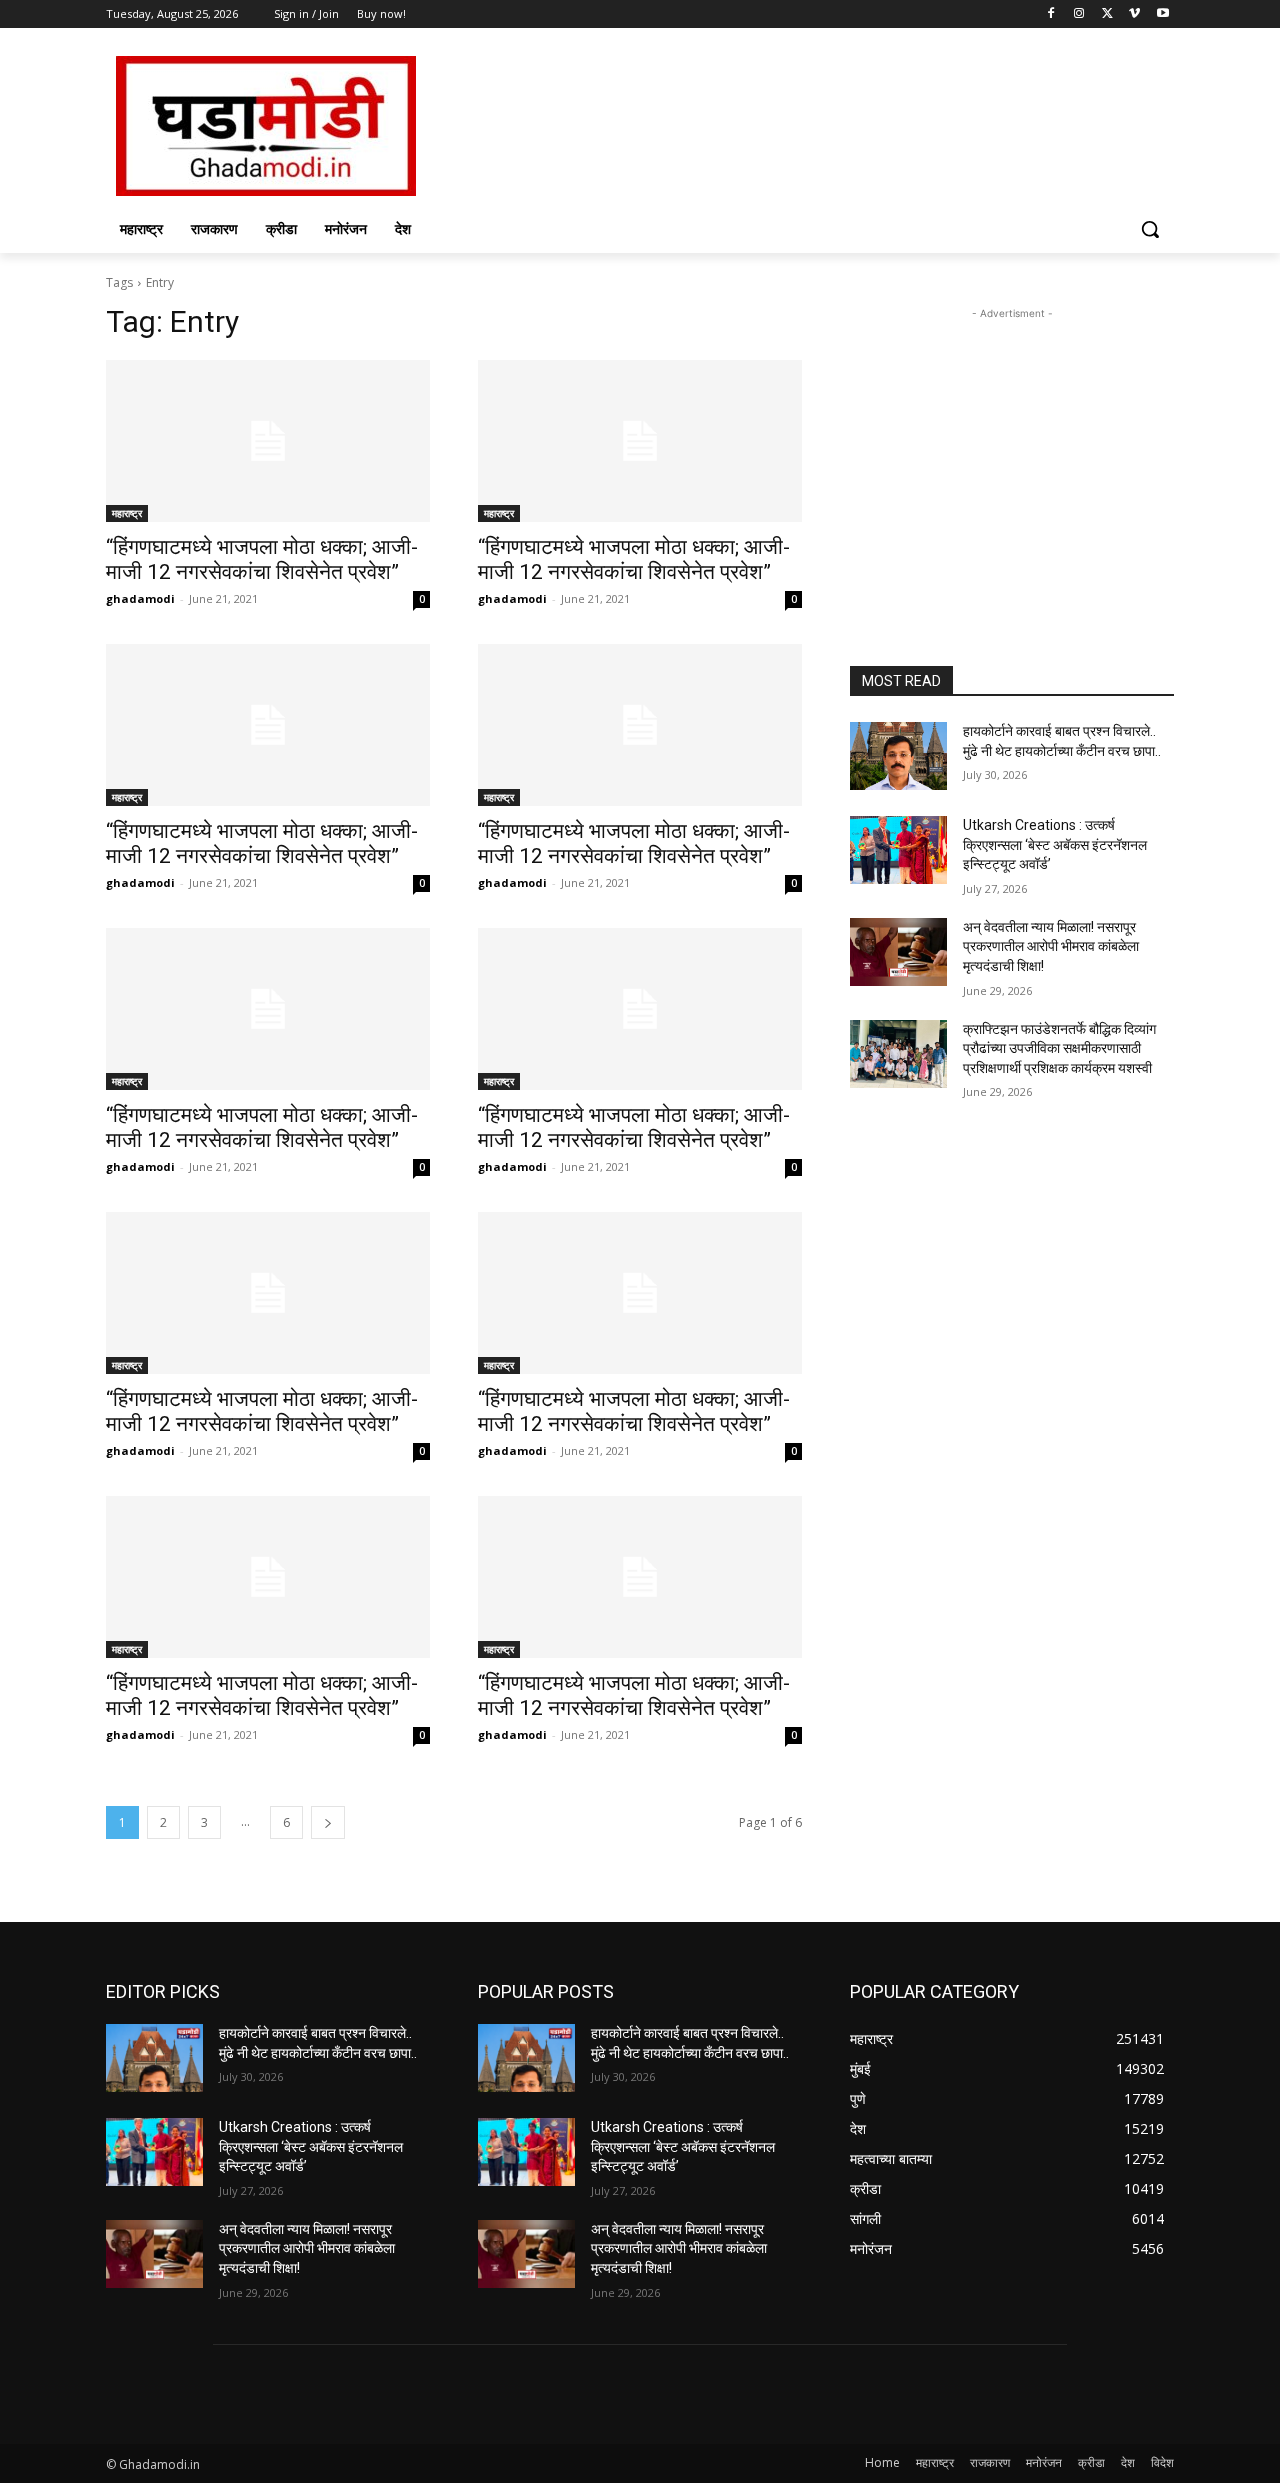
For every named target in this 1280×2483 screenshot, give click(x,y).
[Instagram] (1079, 14)
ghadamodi (140, 598)
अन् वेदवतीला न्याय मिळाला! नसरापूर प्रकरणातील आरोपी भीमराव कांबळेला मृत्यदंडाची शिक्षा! (1051, 946)
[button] (1150, 229)
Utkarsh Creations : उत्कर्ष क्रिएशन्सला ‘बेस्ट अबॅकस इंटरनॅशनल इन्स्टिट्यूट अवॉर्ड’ (1055, 844)
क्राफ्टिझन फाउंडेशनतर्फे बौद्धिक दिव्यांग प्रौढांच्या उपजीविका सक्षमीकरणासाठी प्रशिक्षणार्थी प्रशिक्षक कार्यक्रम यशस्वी (1059, 1048)
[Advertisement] (790, 124)
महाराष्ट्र (127, 513)
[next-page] (328, 1822)
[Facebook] (1051, 14)
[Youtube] (1162, 14)
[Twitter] (1107, 14)
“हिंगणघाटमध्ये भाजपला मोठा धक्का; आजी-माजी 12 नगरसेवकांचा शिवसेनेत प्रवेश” (262, 559)
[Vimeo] (1134, 14)
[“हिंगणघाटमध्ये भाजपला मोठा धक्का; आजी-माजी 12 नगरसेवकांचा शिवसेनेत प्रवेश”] (268, 441)
